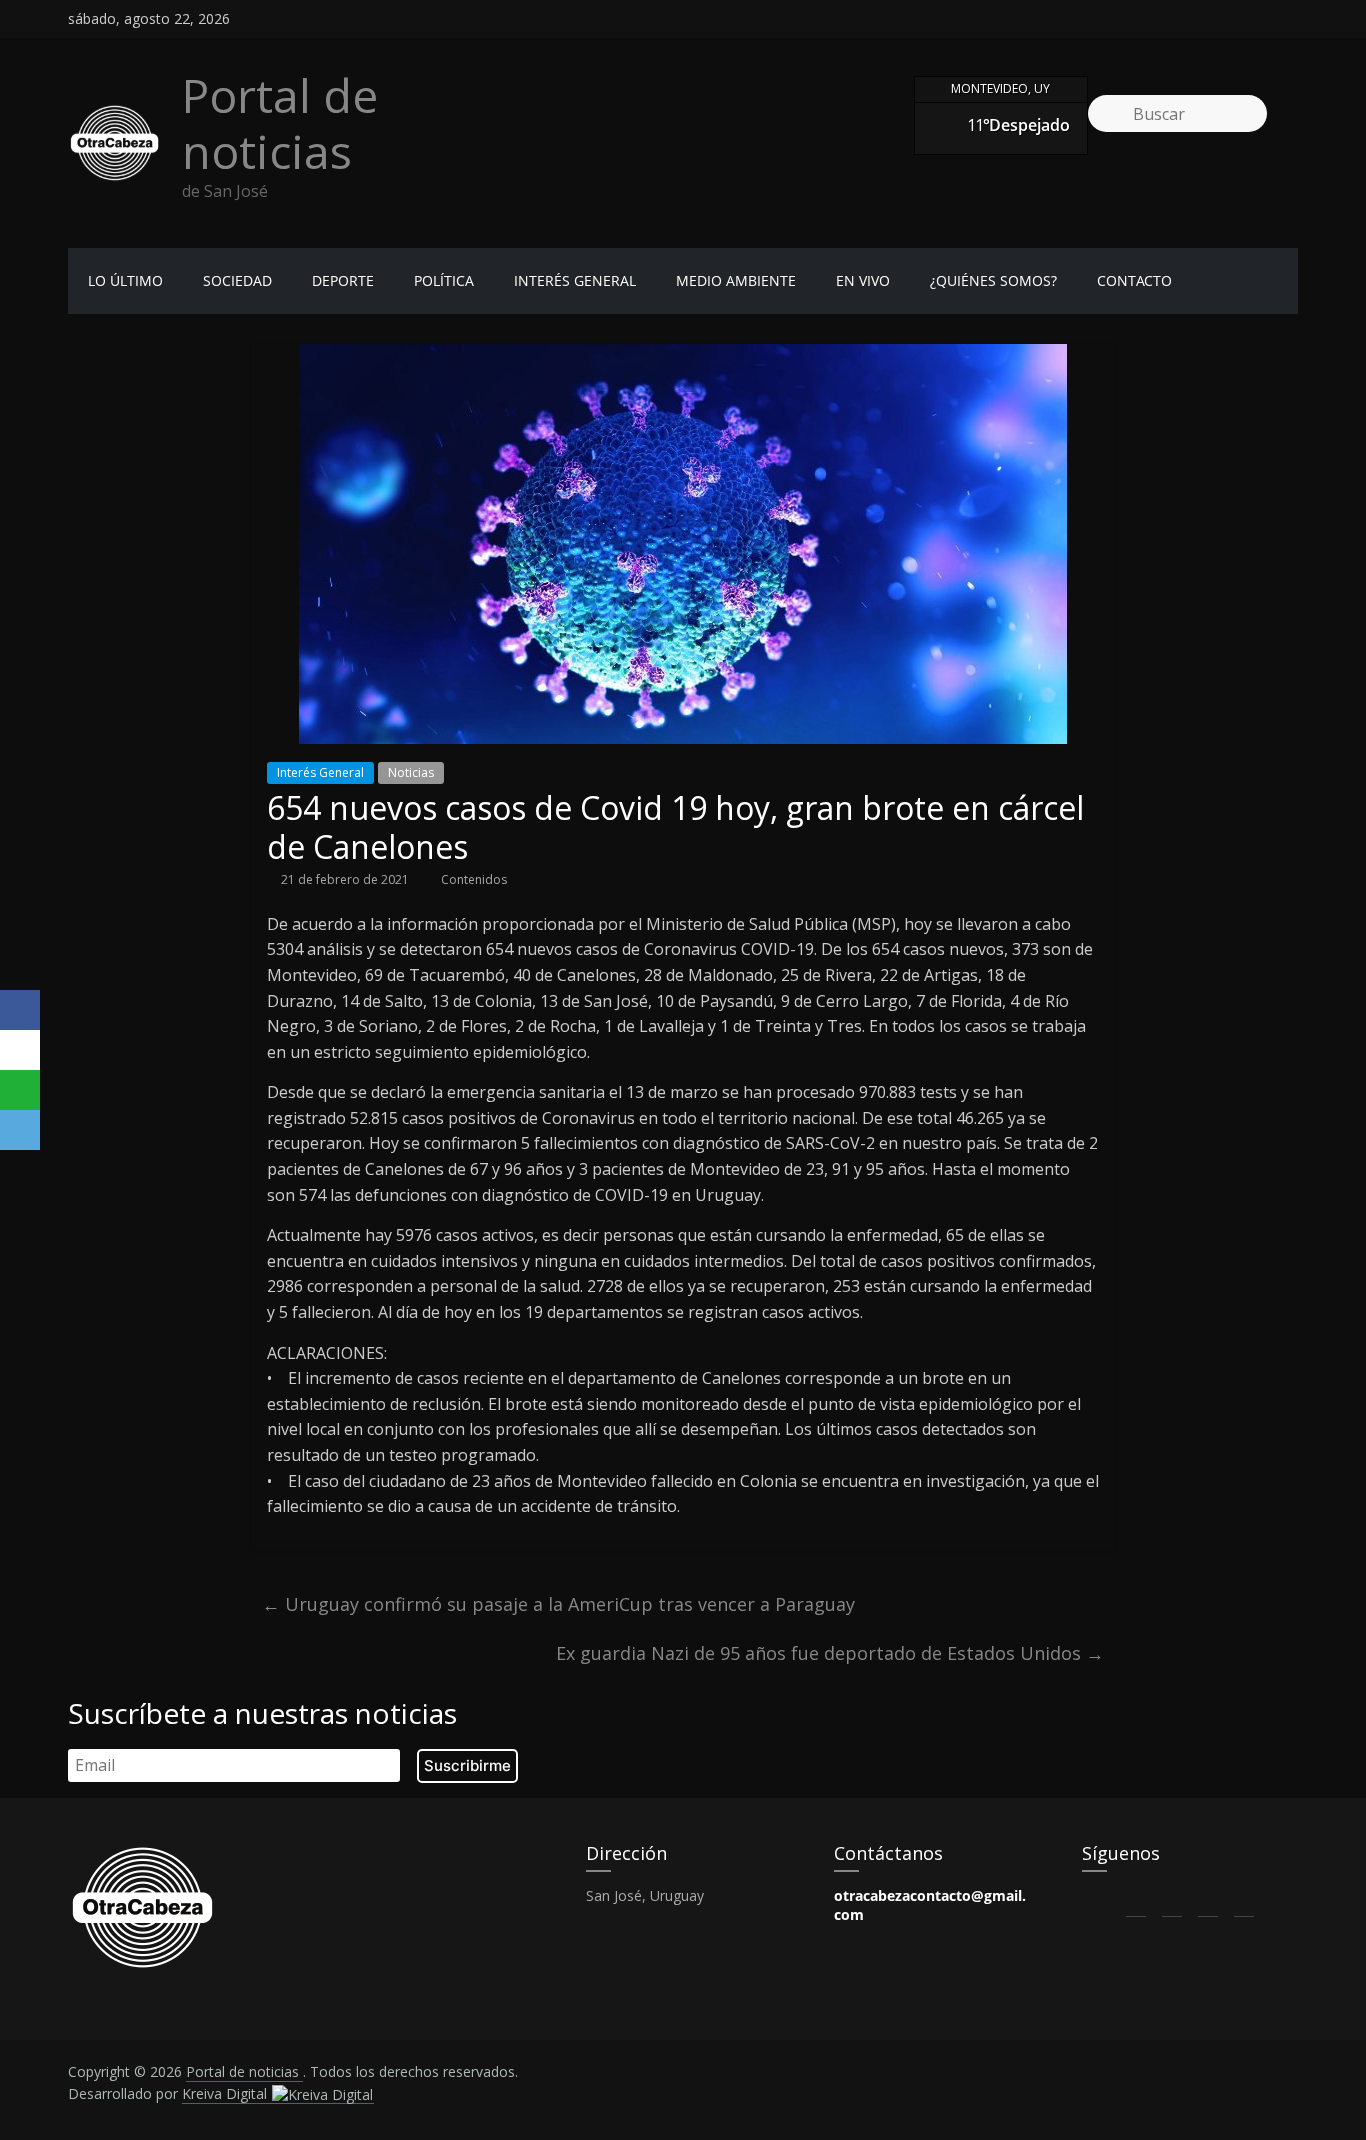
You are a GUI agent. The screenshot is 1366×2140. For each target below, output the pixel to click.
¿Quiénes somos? (993, 280)
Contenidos (474, 879)
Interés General (575, 280)
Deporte (343, 280)
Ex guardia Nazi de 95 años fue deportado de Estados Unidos (830, 1653)
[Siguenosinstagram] (1252, 19)
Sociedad (237, 280)
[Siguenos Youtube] (1244, 1901)
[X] (20, 1050)
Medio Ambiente (736, 280)
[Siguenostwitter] (1216, 19)
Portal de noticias (280, 122)
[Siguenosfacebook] (1180, 19)
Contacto (1134, 280)
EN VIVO (863, 280)
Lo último (125, 280)
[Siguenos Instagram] (1208, 1901)
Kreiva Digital (226, 2093)
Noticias (411, 772)
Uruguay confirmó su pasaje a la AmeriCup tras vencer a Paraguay (558, 1604)
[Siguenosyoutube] (1288, 19)
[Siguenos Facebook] (1136, 1901)
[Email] (20, 1130)
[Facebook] (20, 1010)
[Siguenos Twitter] (1172, 1901)
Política (444, 280)
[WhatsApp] (20, 1090)
